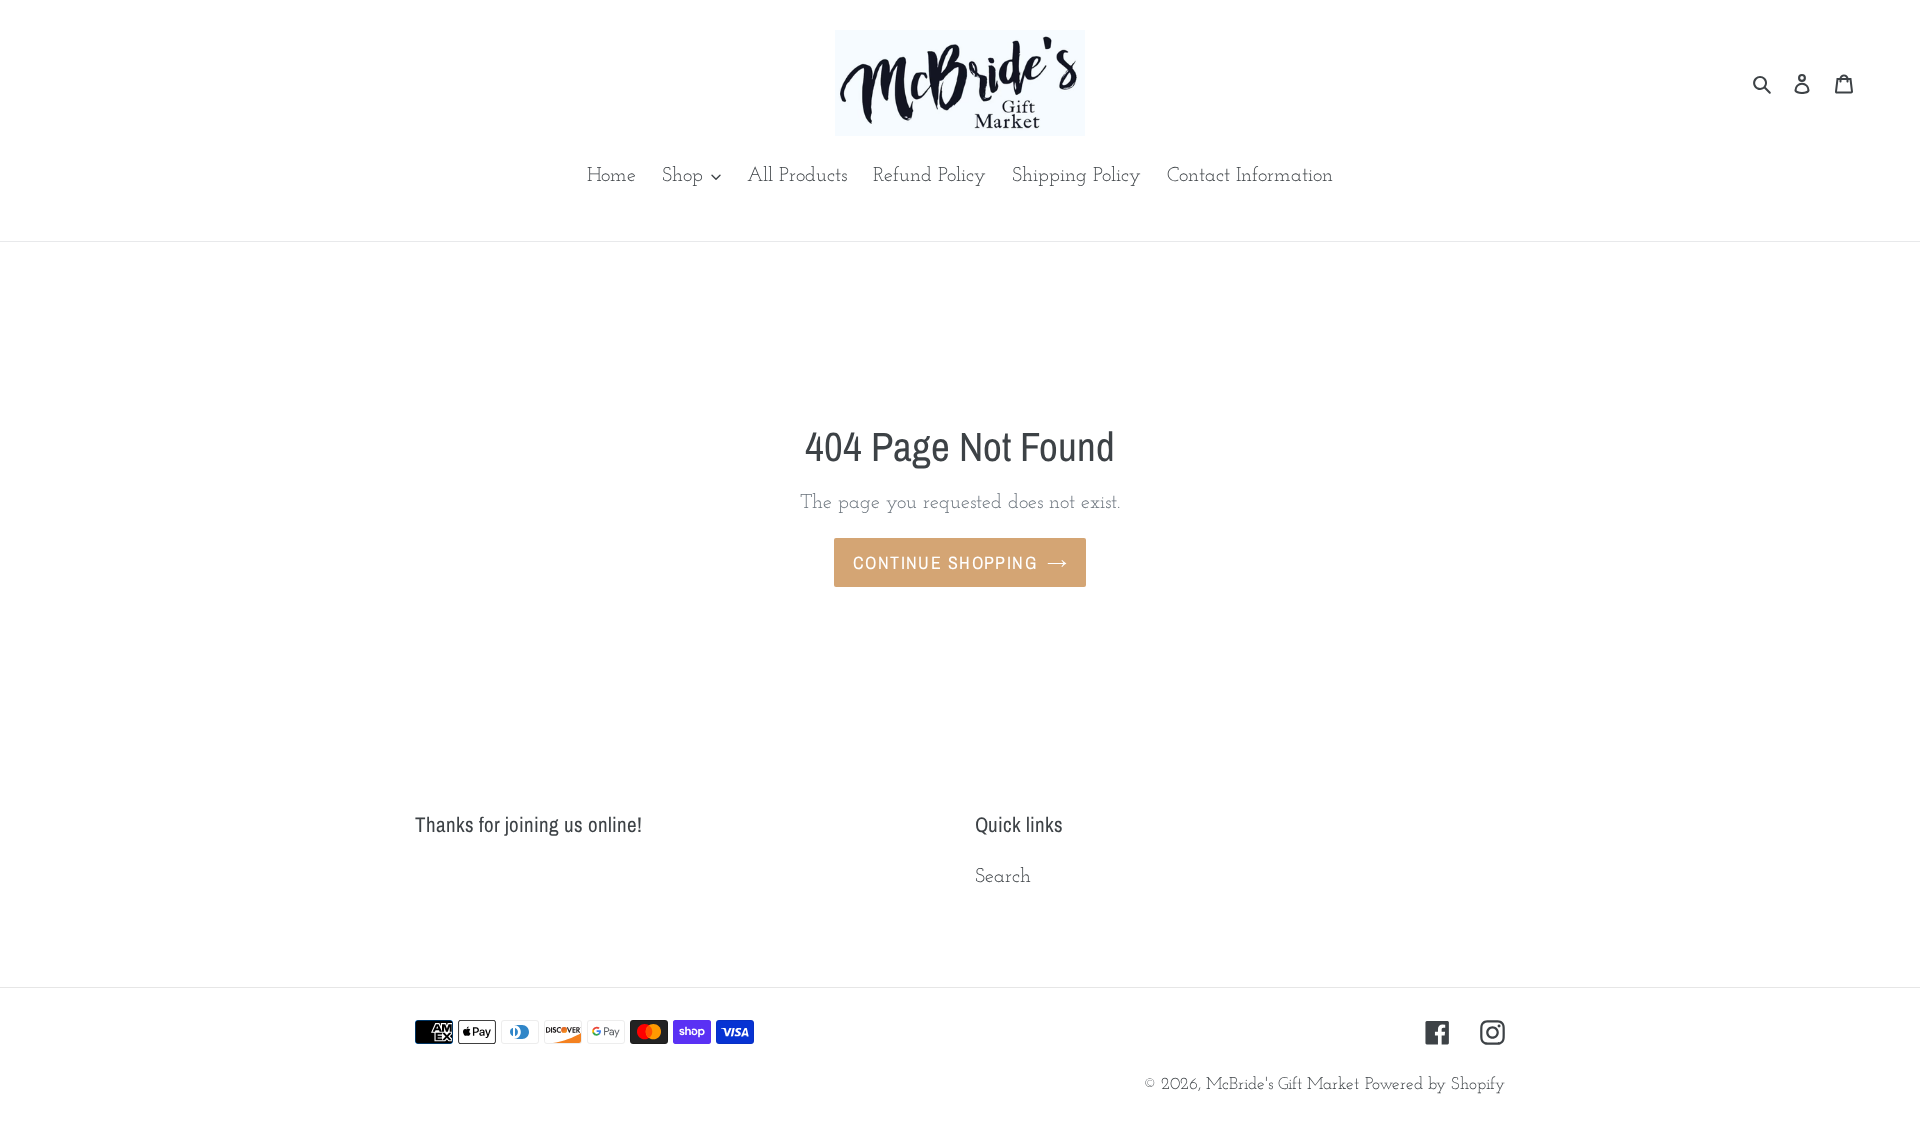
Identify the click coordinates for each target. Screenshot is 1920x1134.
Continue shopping (945, 562)
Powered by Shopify (1435, 1084)
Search (1003, 877)
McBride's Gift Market (1282, 1084)
